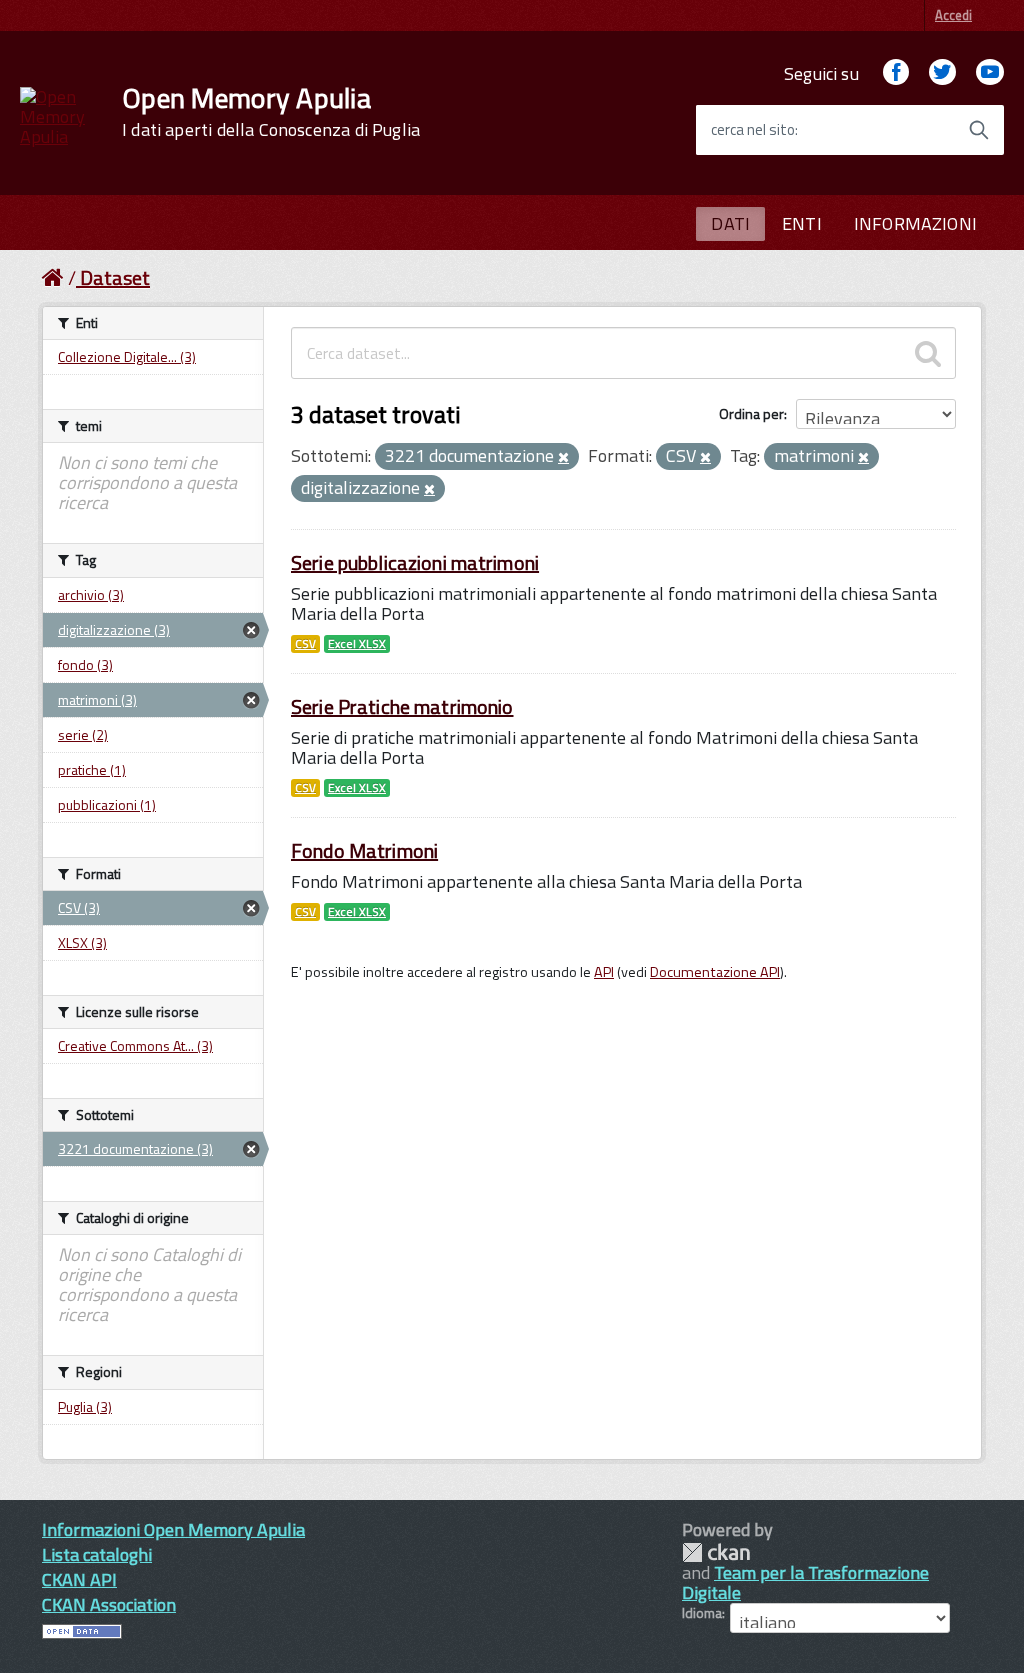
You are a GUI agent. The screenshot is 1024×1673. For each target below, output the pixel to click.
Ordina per (751, 413)
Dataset (115, 277)
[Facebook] (896, 73)
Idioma (702, 1613)
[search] (928, 353)
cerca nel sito (753, 130)
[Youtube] (990, 73)
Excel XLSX (357, 644)
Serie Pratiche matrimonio (402, 706)
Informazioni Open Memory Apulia (173, 1529)
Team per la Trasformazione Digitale (805, 1582)
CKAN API (79, 1579)
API (604, 972)
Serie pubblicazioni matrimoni (415, 562)
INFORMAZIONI (915, 223)
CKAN (716, 1552)
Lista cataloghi (97, 1554)
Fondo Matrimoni (364, 850)
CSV (305, 644)
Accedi (953, 15)
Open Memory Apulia (271, 112)
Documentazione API (715, 972)
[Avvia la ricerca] (979, 130)
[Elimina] (563, 458)
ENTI (802, 223)
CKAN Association (109, 1604)
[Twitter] (942, 73)
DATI (730, 223)
